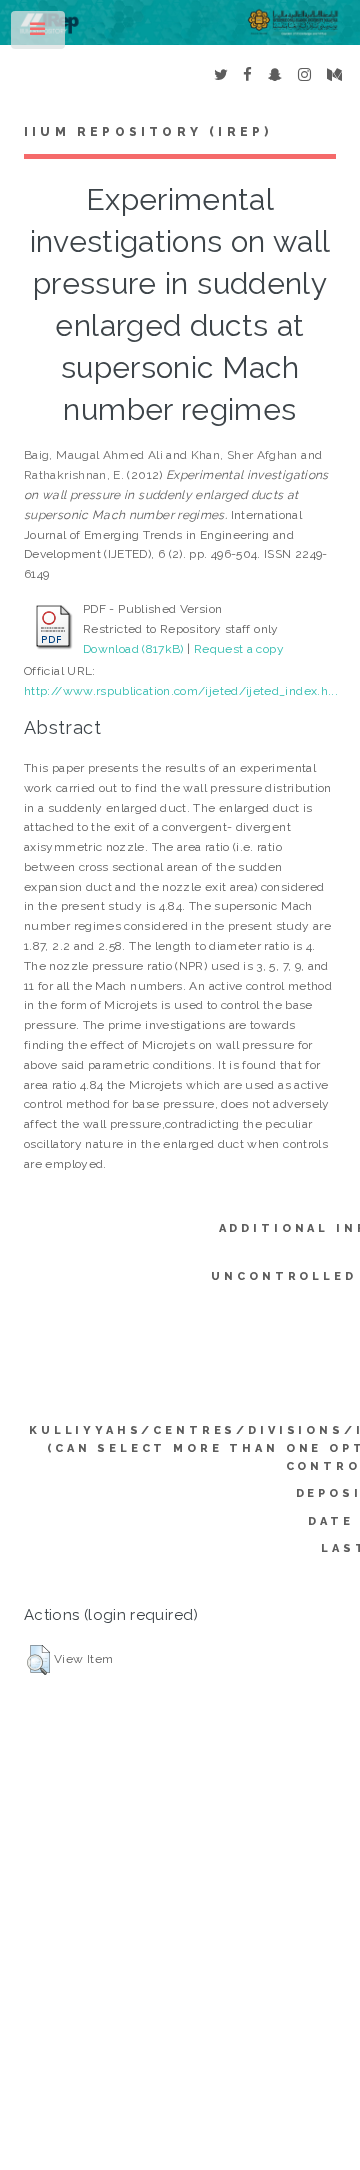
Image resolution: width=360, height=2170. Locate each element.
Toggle (39, 34)
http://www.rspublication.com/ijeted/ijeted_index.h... (181, 691)
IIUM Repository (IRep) (148, 132)
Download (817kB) (133, 649)
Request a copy (239, 649)
